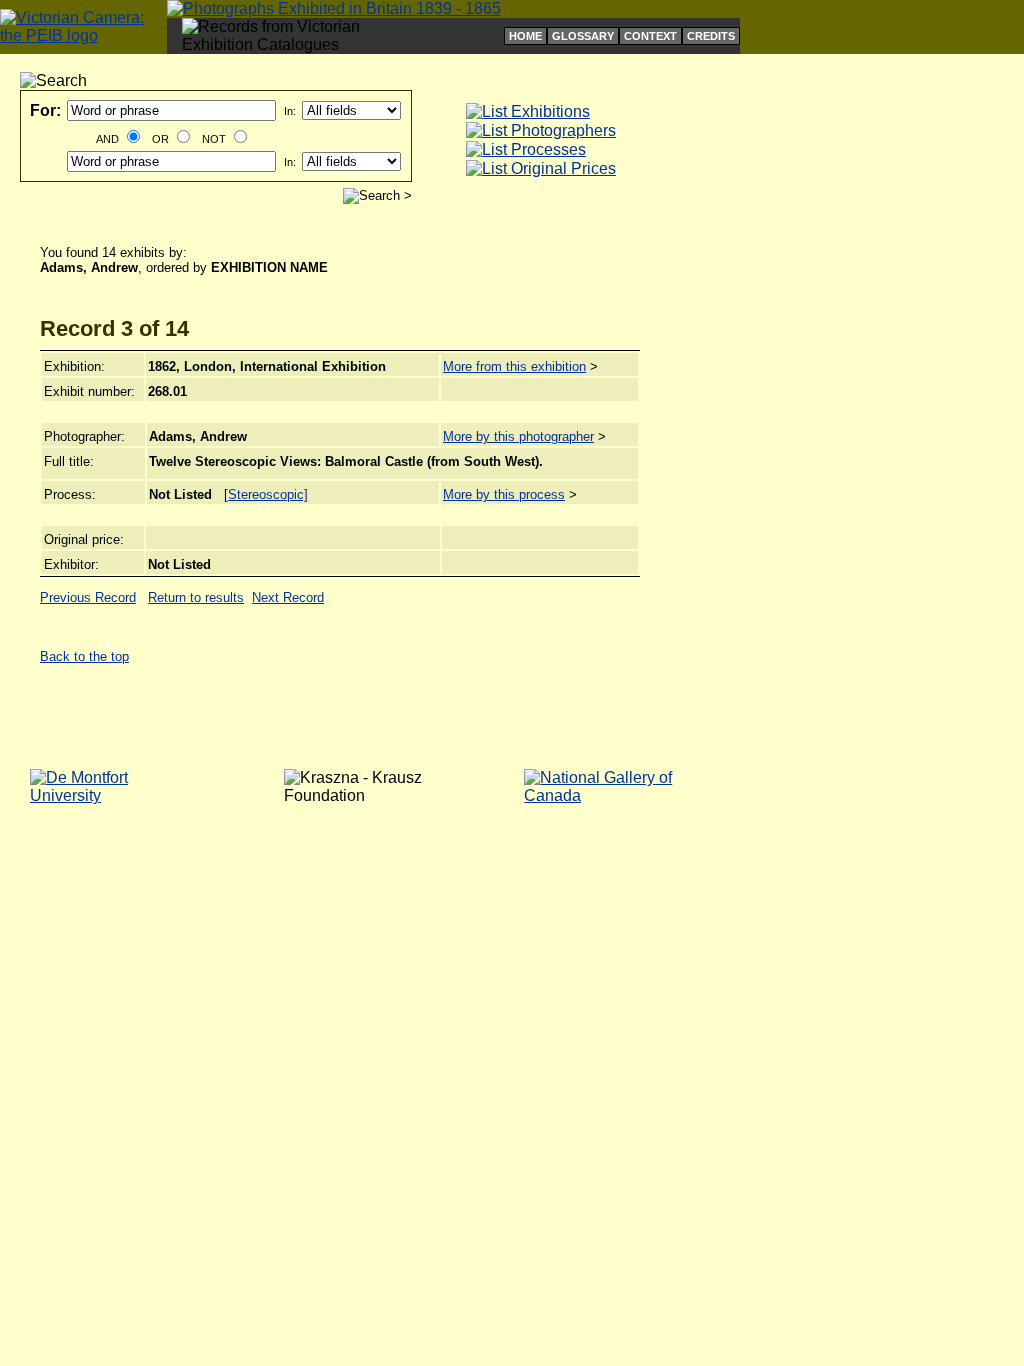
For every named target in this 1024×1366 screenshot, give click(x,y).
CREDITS (711, 36)
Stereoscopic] (268, 494)
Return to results (196, 597)
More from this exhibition (514, 366)
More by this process (504, 494)
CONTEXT (650, 36)
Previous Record (88, 597)
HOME (525, 36)
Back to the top (84, 656)
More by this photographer (518, 436)
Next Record (288, 597)
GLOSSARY (583, 36)
